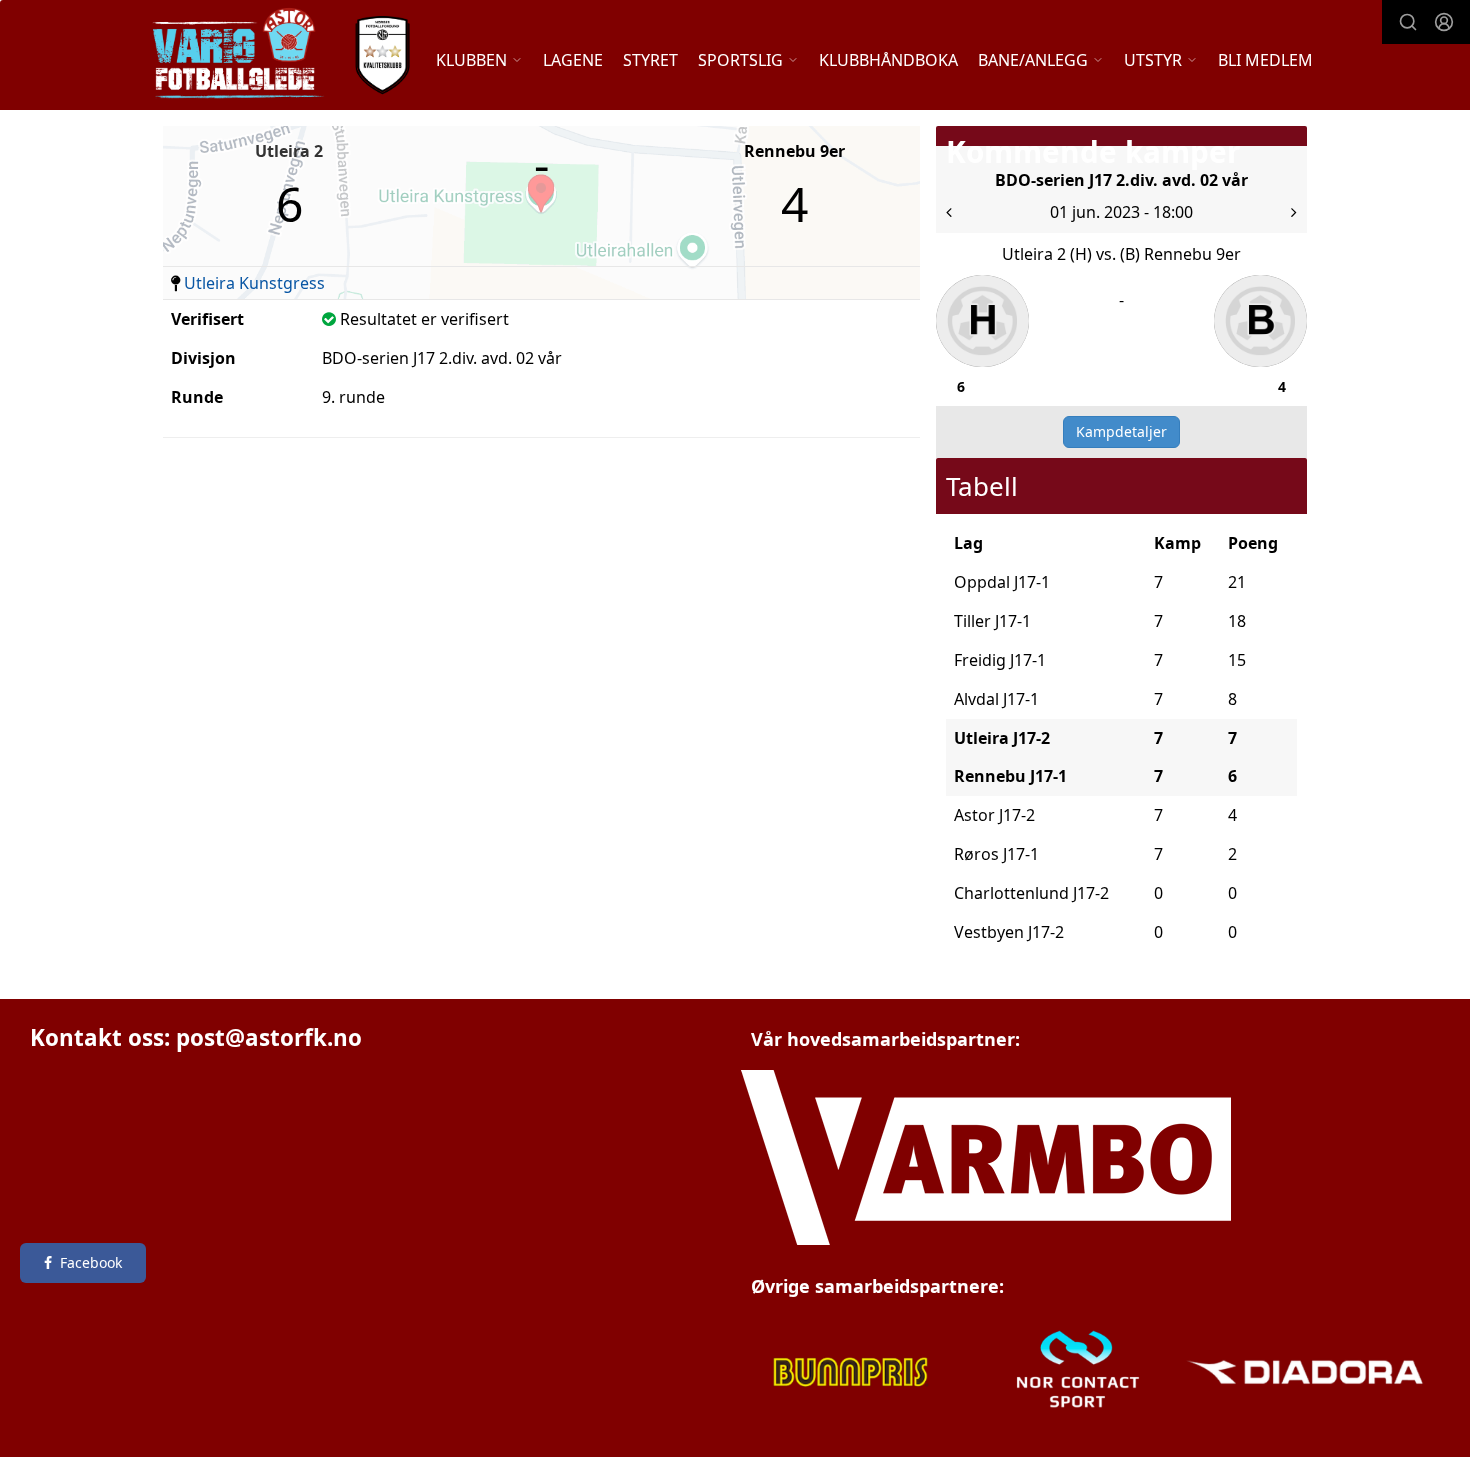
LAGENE (573, 60)
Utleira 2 (289, 151)
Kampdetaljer (1121, 431)
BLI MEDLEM (1265, 60)
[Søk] (1408, 22)
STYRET (650, 60)
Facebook (91, 1262)
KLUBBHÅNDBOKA (888, 60)
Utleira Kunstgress (254, 283)
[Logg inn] (1444, 22)
